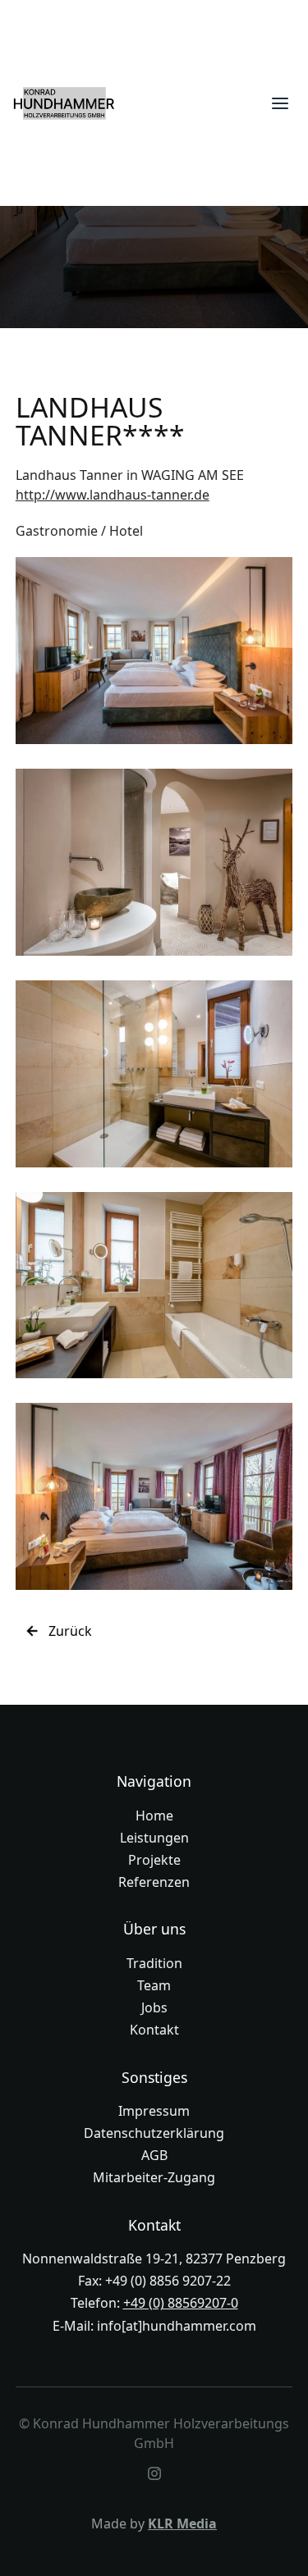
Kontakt (154, 2030)
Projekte (154, 1860)
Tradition (154, 1963)
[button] (280, 103)
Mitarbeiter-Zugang (154, 2177)
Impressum (154, 2111)
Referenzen (154, 1882)
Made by (154, 2523)
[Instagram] (154, 2473)
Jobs (154, 2007)
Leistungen (154, 1838)
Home (154, 1816)
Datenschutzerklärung (154, 2133)
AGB (154, 2155)
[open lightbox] (154, 651)
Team (154, 1985)
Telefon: (154, 2303)
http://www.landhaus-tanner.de (113, 495)
